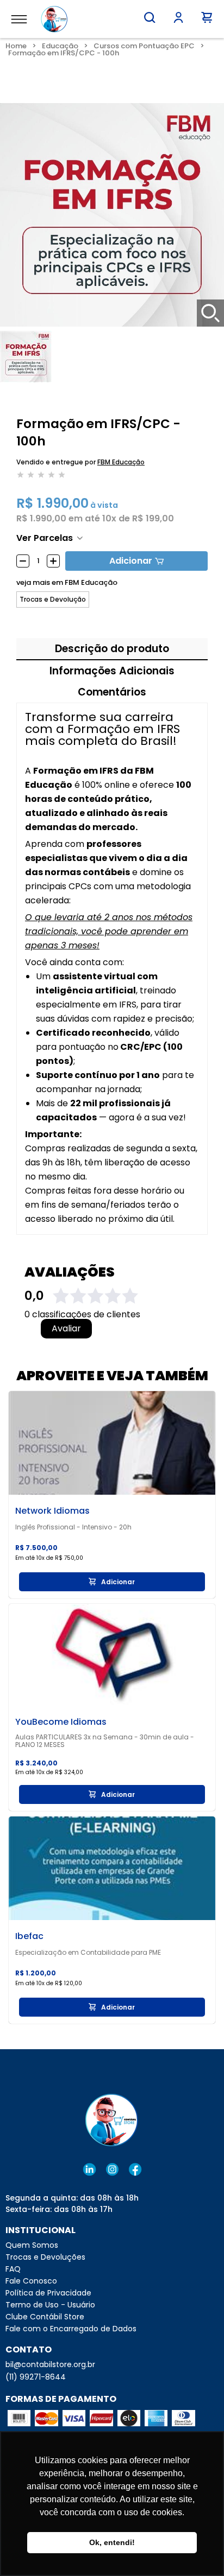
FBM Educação (121, 462)
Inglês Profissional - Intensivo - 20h (73, 1527)
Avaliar (66, 1329)
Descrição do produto (112, 649)
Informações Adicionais (112, 671)
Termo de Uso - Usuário (50, 2305)
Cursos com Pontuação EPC (144, 46)
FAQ (13, 2269)
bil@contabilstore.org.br (50, 2364)
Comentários (112, 692)
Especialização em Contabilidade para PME (88, 1953)
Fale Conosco (31, 2281)
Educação (60, 46)
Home (16, 46)
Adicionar (131, 561)
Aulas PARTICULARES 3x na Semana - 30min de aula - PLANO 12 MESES (105, 1741)
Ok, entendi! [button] (112, 2542)
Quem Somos (32, 2245)
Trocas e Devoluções (45, 2257)
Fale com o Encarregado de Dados (71, 2329)
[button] (150, 17)
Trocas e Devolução (53, 600)
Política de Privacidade (48, 2293)
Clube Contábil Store (45, 2317)
